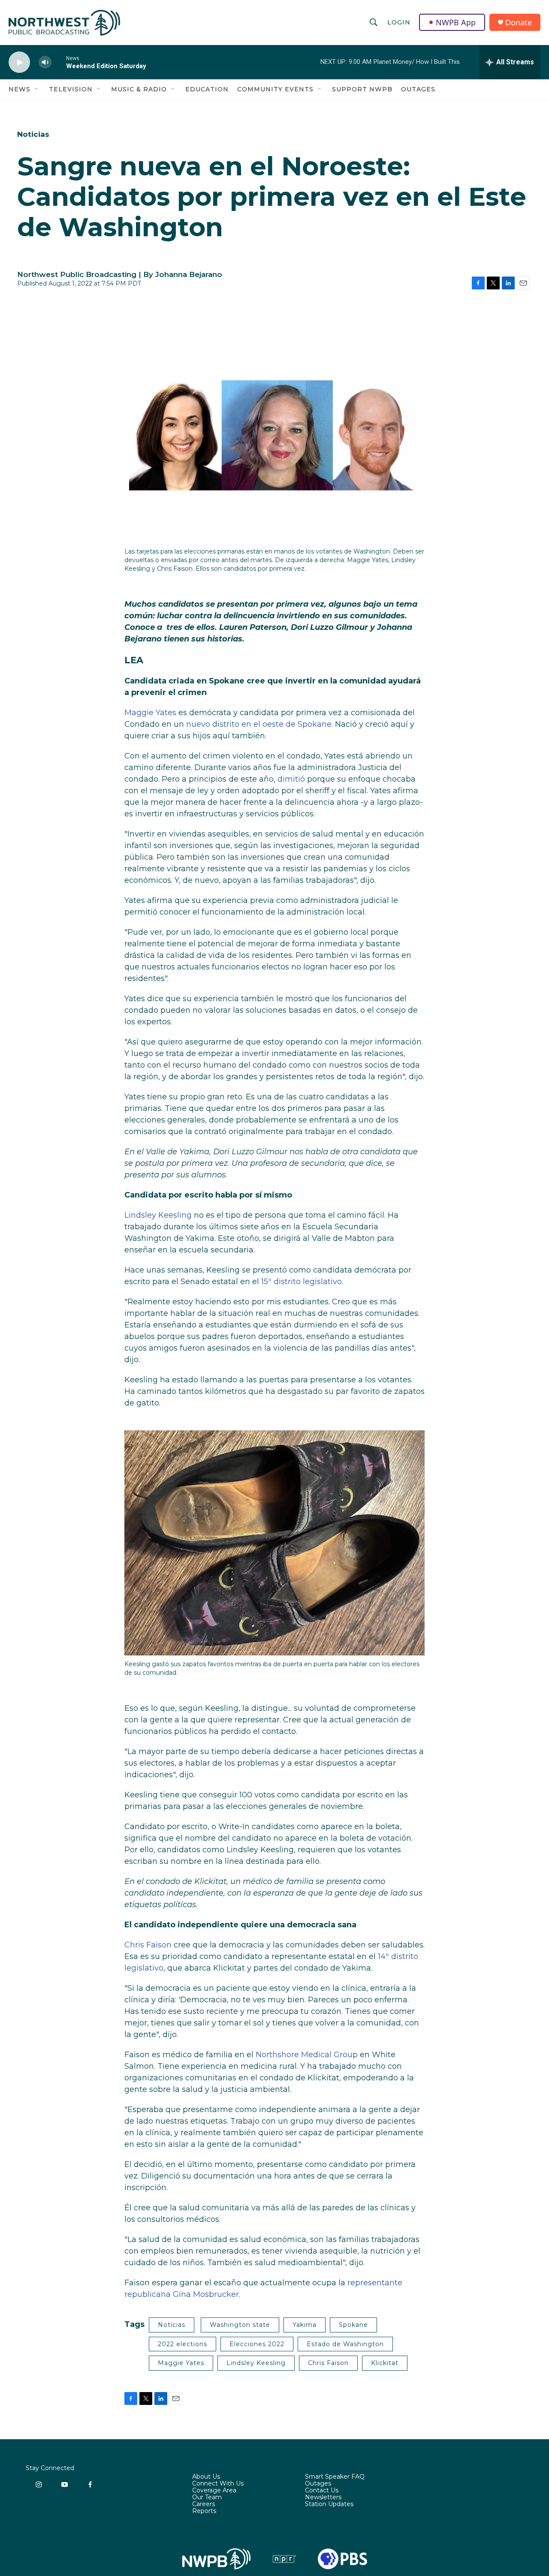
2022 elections (182, 2344)
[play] (19, 62)
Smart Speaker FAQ (335, 2477)
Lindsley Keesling (158, 1215)
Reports (204, 2511)
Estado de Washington (345, 2344)
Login (399, 22)
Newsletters (323, 2498)
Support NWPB (362, 89)
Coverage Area (214, 2491)
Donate (519, 23)
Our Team (207, 2498)
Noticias (33, 134)
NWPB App (456, 22)
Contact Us (322, 2491)
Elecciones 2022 (257, 2344)
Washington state (240, 2325)
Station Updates (329, 2504)
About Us (206, 2477)
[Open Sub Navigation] (37, 89)
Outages (418, 89)
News (20, 89)
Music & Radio (139, 89)
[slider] (59, 62)
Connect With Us (218, 2484)
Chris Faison (148, 1945)
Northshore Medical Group (307, 2055)
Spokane (353, 2325)
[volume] (45, 62)
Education (207, 89)
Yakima (305, 2325)
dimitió (291, 779)
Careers (204, 2504)
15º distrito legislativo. (302, 1282)
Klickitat (385, 2363)
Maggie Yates (150, 713)
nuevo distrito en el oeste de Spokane (259, 724)
